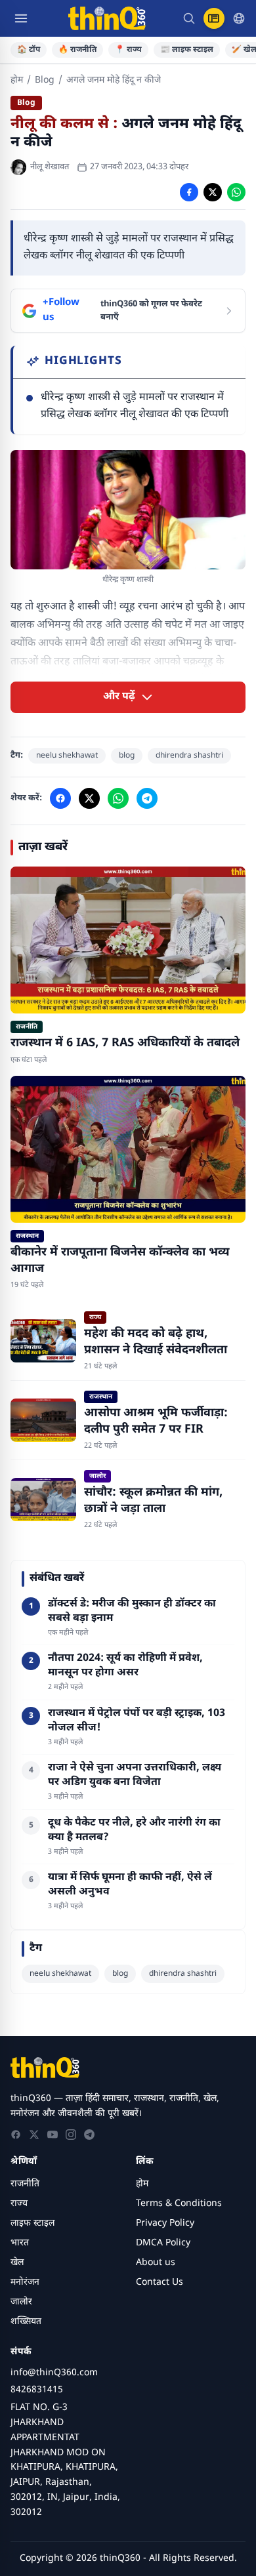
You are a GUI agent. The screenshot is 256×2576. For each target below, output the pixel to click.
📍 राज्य (128, 50)
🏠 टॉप (29, 50)
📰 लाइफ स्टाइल (187, 50)
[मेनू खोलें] (21, 18)
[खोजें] (189, 18)
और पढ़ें (119, 697)
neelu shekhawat (67, 756)
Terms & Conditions (179, 2204)
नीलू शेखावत (50, 167)
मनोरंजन (25, 2282)
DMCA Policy (163, 2243)
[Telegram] (89, 2135)
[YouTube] (53, 2135)
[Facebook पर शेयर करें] (189, 192)
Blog (45, 80)
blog (127, 756)
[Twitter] (34, 2135)
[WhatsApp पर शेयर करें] (236, 192)
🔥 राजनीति (77, 50)
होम (17, 80)
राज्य (19, 2204)
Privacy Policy (165, 2223)
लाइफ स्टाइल (32, 2223)
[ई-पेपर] (214, 18)
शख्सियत (26, 2322)
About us (156, 2263)
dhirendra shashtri (189, 756)
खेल (17, 2263)
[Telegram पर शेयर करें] (147, 798)
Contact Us (160, 2282)
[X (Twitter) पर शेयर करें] (213, 192)
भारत (20, 2243)
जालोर (21, 2302)
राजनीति (25, 2184)
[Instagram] (71, 2135)
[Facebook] (16, 2135)
